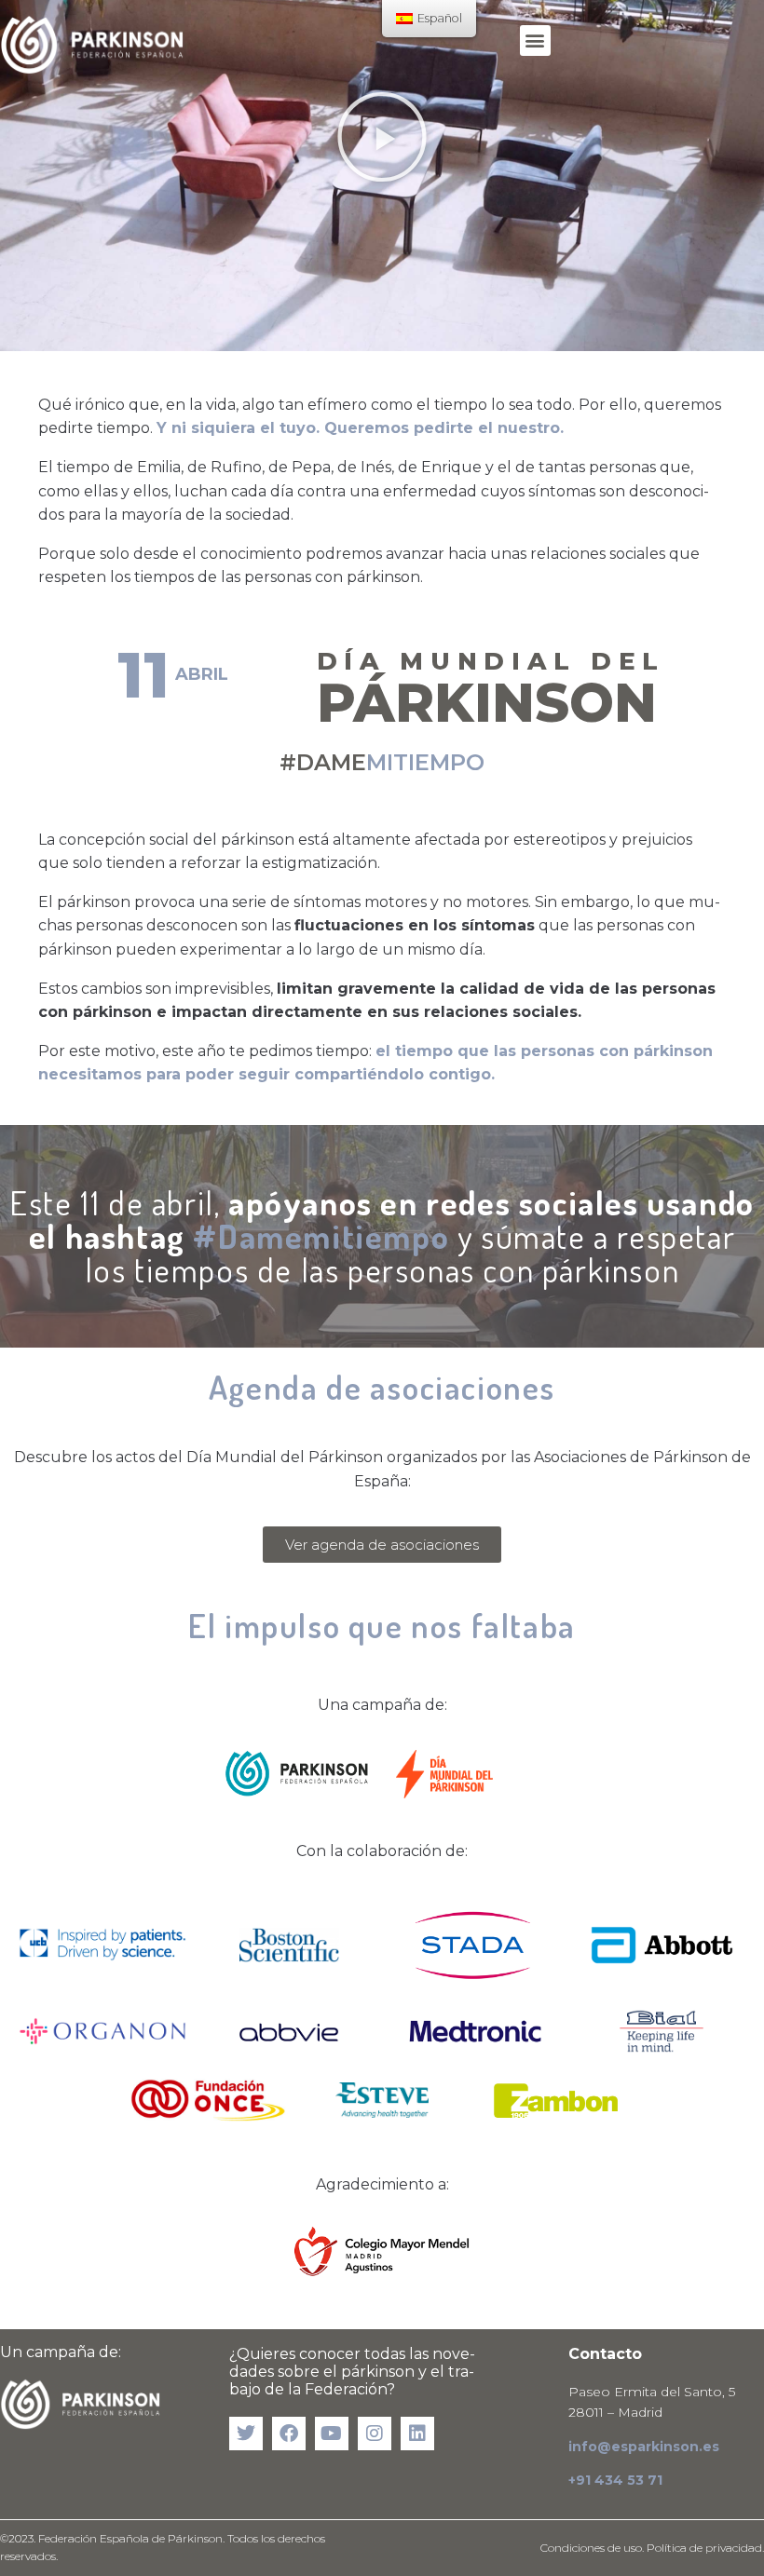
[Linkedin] (417, 2434)
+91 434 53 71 (615, 2480)
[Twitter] (246, 2434)
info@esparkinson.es (644, 2447)
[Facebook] (289, 2434)
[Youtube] (332, 2434)
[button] (535, 41)
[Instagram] (375, 2434)
